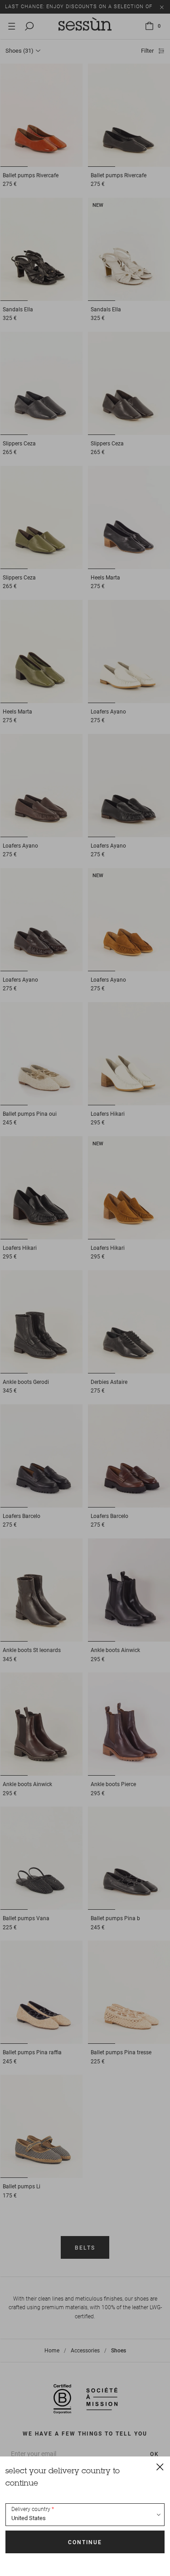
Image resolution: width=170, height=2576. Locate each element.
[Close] (160, 2466)
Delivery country (31, 2509)
